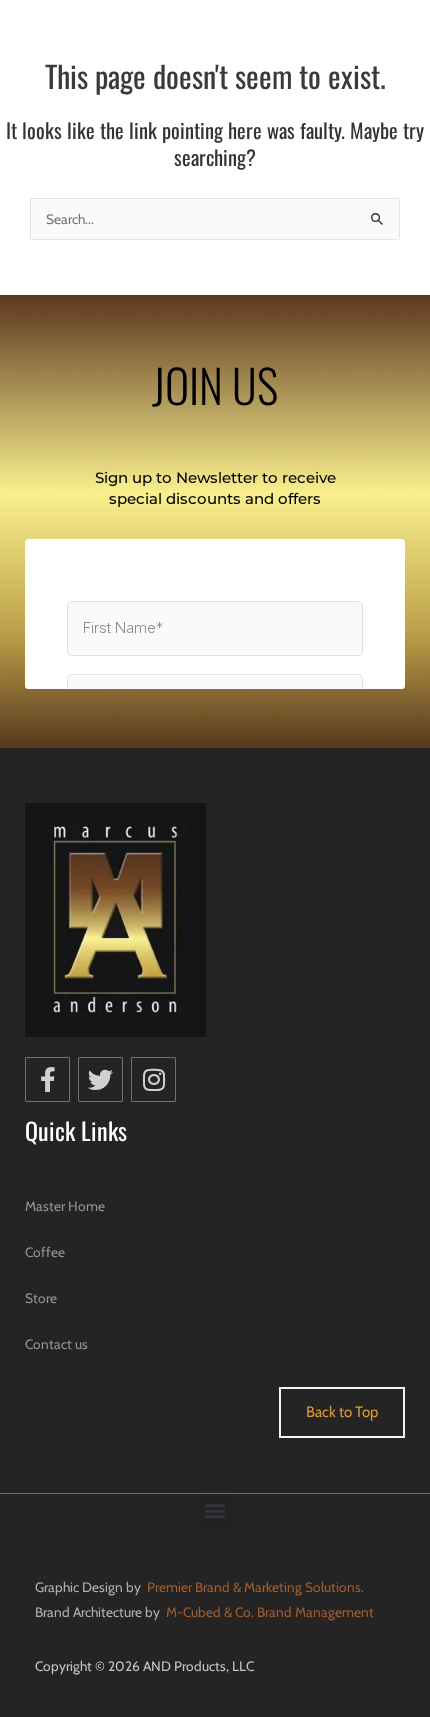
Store (41, 1298)
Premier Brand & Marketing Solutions (254, 1587)
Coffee (45, 1252)
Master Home (65, 1206)
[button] (215, 1510)
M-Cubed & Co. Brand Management (268, 1612)
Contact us (56, 1344)
